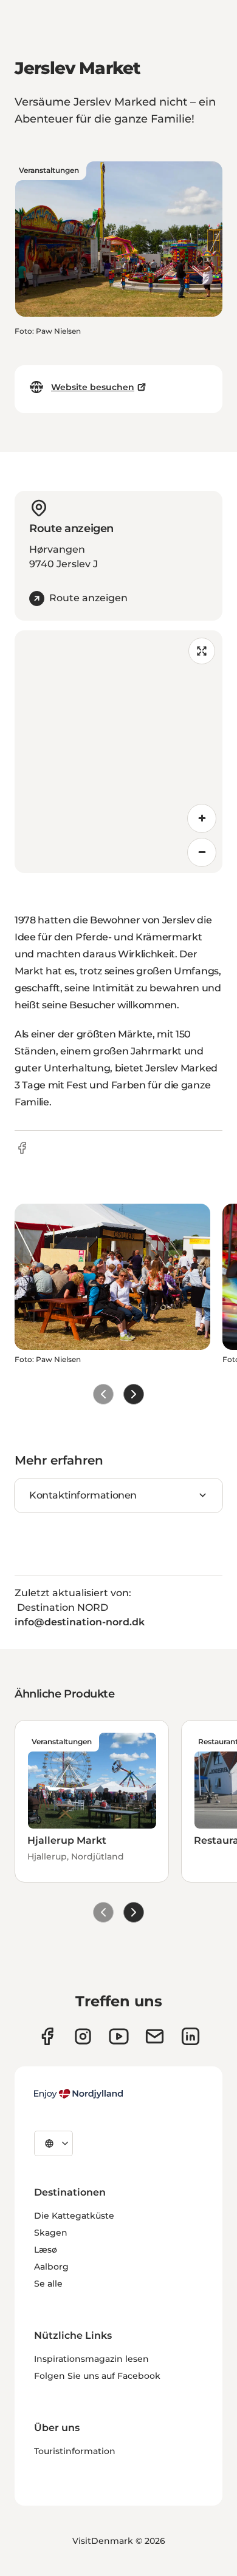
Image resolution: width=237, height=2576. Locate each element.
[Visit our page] (83, 2036)
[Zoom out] (202, 852)
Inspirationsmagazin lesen (91, 2359)
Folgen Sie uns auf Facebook (97, 2376)
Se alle (48, 2284)
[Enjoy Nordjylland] (78, 2094)
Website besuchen (93, 387)
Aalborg (51, 2267)
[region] (118, 752)
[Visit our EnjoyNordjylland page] (119, 2036)
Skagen (51, 2233)
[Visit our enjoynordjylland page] (47, 2036)
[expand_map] (202, 651)
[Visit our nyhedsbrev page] (155, 2036)
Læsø (46, 2250)
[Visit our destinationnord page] (191, 2036)
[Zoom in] (202, 818)
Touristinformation (75, 2451)
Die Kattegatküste (74, 2216)
